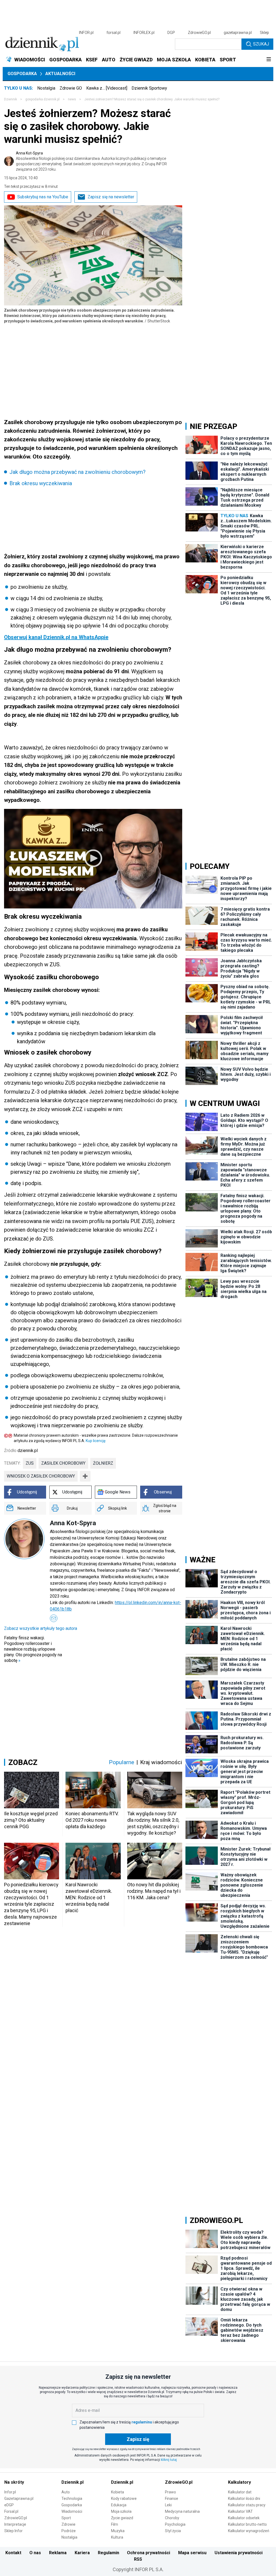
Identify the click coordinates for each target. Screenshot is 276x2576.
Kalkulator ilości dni (244, 2499)
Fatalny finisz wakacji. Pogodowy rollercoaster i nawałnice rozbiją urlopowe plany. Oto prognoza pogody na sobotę (33, 1649)
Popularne (122, 1762)
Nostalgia (46, 88)
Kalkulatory (239, 2482)
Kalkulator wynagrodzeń (249, 2531)
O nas (35, 2553)
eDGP (9, 2505)
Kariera (82, 2553)
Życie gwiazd (122, 2518)
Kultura (117, 2537)
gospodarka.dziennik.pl (42, 99)
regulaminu (142, 2422)
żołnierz (103, 1463)
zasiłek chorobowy (63, 1463)
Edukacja (119, 2505)
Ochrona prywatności (149, 2553)
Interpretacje (15, 2524)
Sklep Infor (13, 2531)
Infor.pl (10, 2492)
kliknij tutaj (169, 2460)
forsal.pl (113, 33)
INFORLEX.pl (144, 33)
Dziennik (11, 99)
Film (115, 2524)
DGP (171, 33)
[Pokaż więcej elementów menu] (269, 60)
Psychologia (175, 2524)
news (72, 99)
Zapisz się (138, 2439)
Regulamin (108, 2553)
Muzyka (118, 2531)
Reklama (58, 2553)
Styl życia (173, 2531)
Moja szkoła (121, 2511)
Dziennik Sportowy (149, 88)
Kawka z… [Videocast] (107, 88)
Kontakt (13, 2553)
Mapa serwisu (192, 2553)
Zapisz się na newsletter (111, 197)
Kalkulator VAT (240, 2511)
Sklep (264, 33)
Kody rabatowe (124, 2499)
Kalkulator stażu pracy (247, 2505)
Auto (66, 2492)
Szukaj (261, 44)
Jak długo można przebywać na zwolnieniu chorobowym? (77, 472)
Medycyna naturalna (182, 2511)
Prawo (170, 2492)
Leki (168, 2505)
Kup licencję (96, 1441)
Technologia (72, 2499)
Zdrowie (68, 2524)
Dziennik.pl (73, 2482)
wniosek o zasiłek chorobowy (41, 1476)
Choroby (172, 2518)
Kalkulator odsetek (244, 2518)
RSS (138, 2559)
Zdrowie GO (71, 88)
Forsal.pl (11, 2511)
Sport (66, 2518)
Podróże (69, 2531)
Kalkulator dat (240, 2492)
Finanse (172, 2499)
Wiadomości (72, 2511)
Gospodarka (22, 74)
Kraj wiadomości (161, 1762)
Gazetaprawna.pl (19, 2499)
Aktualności (60, 74)
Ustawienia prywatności (239, 2553)
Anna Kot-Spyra (91, 161)
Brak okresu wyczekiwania (41, 483)
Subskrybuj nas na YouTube (43, 197)
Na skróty (14, 2482)
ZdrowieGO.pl (199, 33)
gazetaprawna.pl (238, 33)
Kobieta (118, 2492)
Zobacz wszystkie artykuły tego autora (41, 1628)
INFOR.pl (86, 33)
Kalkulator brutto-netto (247, 2524)
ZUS (30, 1463)
